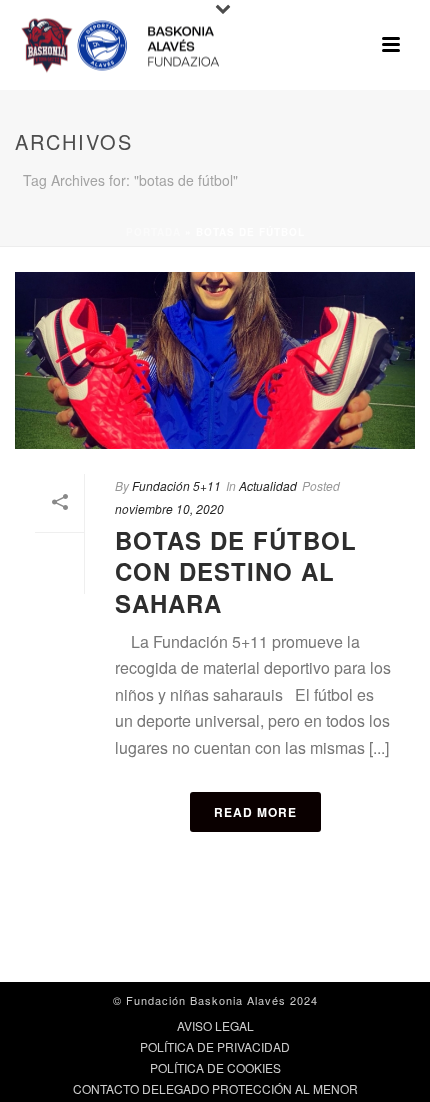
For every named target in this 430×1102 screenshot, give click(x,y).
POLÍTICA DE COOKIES (215, 1068)
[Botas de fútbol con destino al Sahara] (215, 360)
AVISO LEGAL (215, 1026)
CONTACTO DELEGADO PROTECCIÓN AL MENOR (215, 1089)
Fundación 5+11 (176, 485)
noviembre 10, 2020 (169, 508)
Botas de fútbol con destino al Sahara (236, 571)
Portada (153, 232)
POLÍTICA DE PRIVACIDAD (215, 1047)
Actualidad (268, 485)
